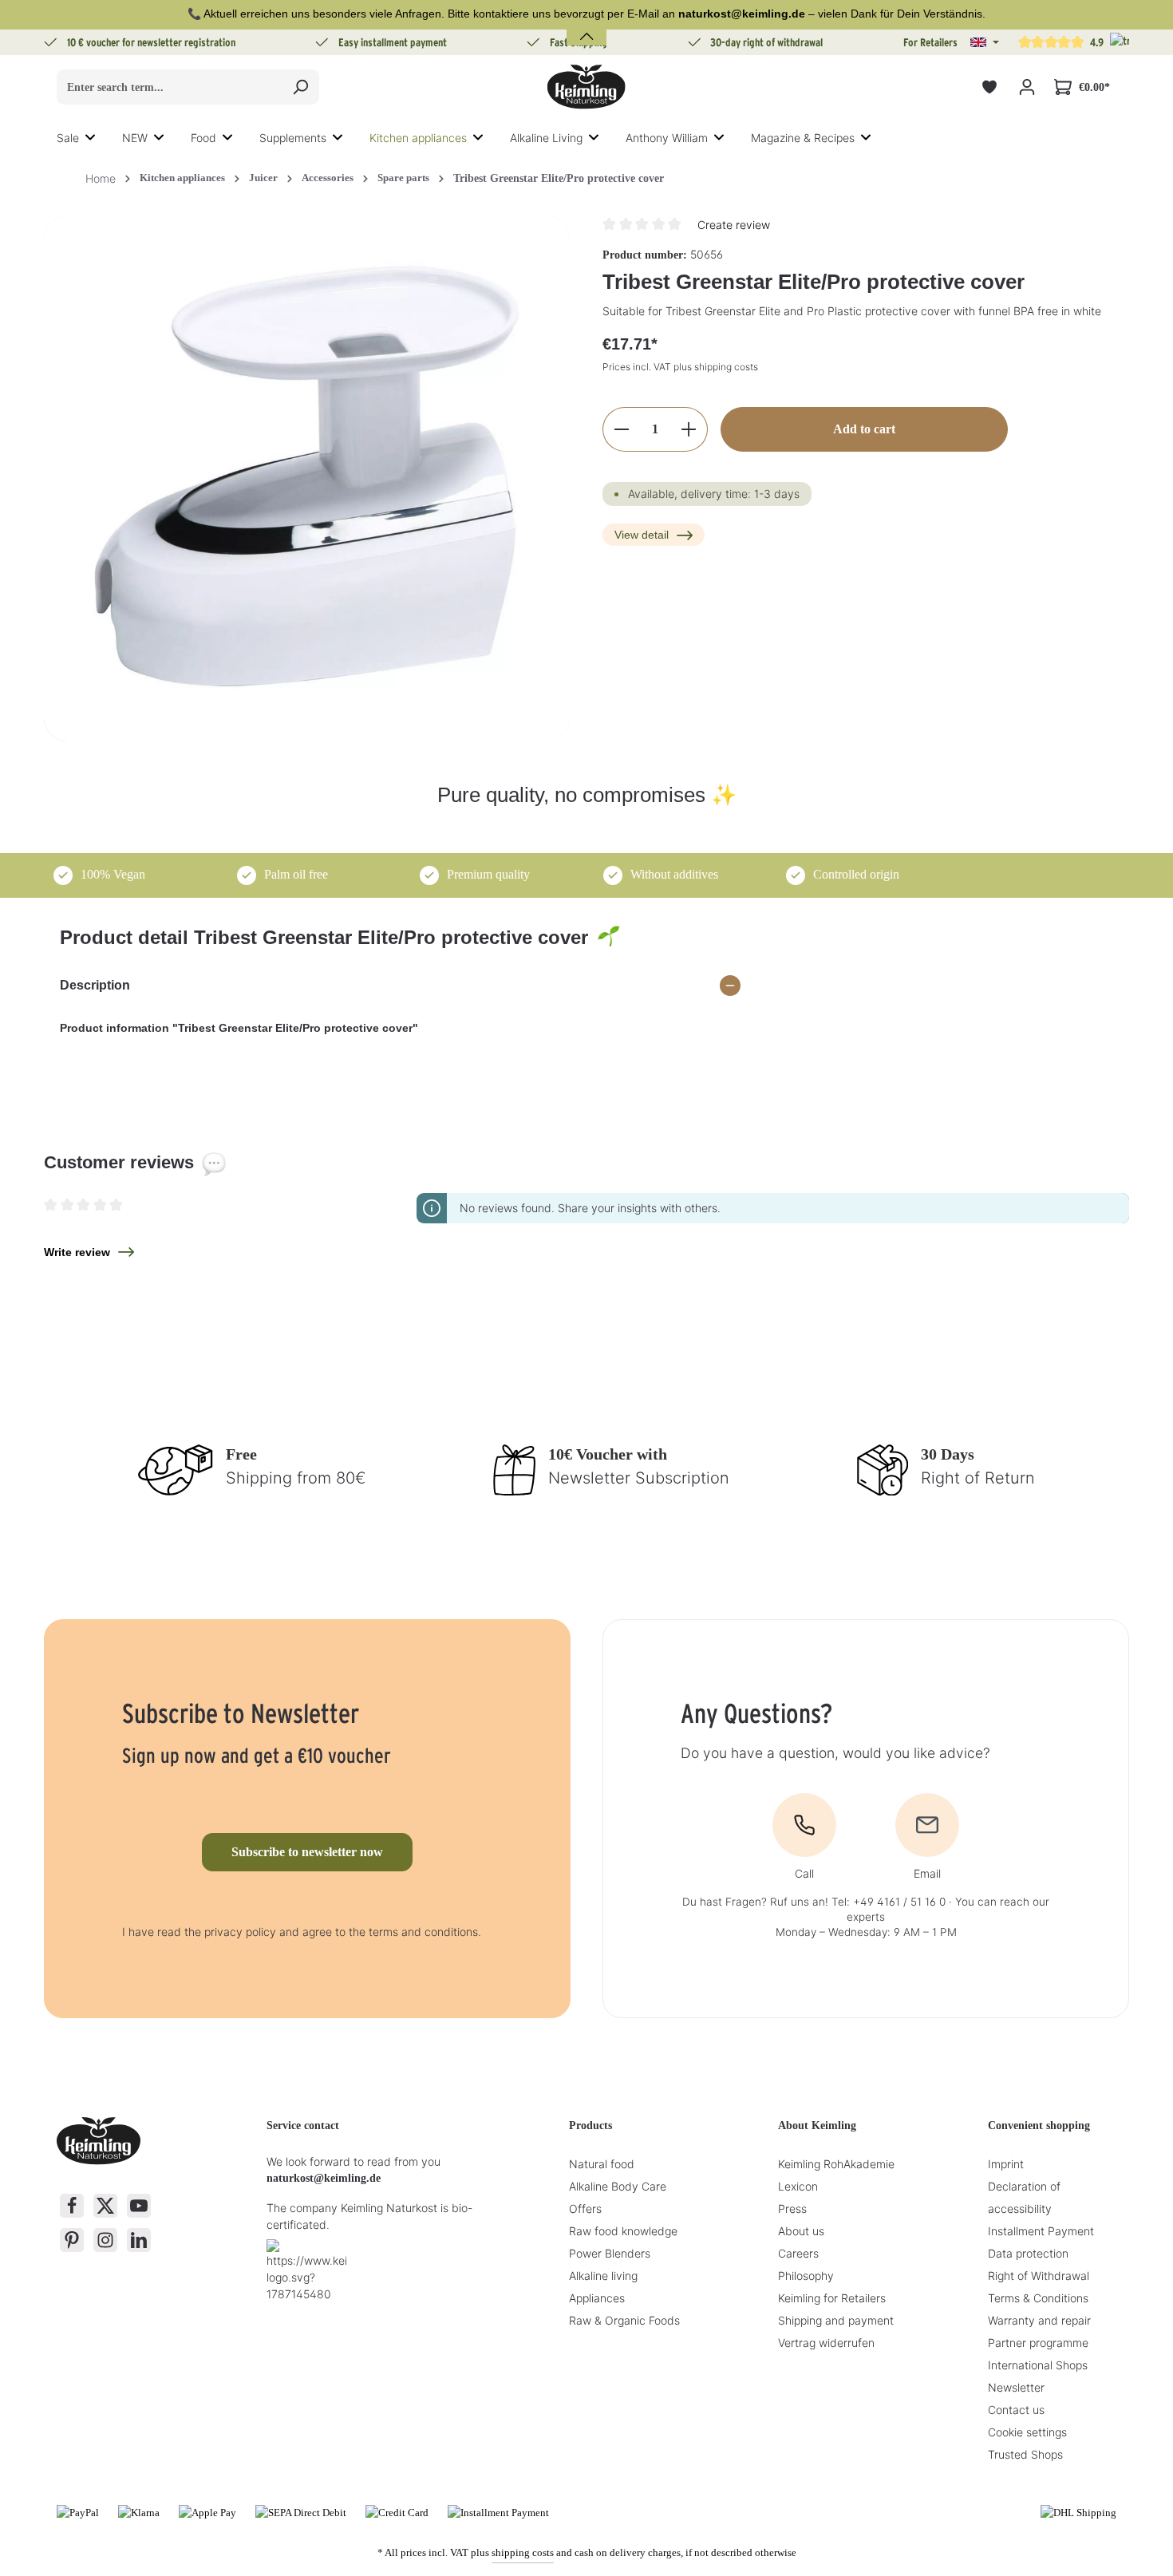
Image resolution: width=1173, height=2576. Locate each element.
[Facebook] (72, 2206)
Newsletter (1016, 2387)
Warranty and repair (1039, 2320)
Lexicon (798, 2186)
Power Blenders (610, 2253)
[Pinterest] (72, 2240)
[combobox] (170, 87)
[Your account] (1027, 87)
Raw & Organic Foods (624, 2320)
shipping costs (523, 2552)
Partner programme (1038, 2343)
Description (95, 985)
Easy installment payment (393, 42)
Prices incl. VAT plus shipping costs (680, 367)
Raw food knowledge (623, 2231)
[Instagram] (105, 2240)
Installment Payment (1041, 2231)
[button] (985, 42)
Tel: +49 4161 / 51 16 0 (889, 1902)
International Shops (1038, 2365)
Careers (798, 2253)
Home (101, 178)
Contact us (1016, 2410)
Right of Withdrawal (1039, 2276)
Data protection (1028, 2253)
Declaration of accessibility (1024, 2197)
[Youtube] (139, 2206)
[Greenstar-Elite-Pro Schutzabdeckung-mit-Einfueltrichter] (307, 478)
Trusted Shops (1025, 2454)
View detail (642, 535)
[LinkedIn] (139, 2240)
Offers (585, 2209)
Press (792, 2209)
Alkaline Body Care (618, 2186)
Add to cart (864, 429)
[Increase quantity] (689, 429)
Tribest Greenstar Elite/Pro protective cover (559, 178)
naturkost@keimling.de (324, 2178)
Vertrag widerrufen (826, 2343)
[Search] (300, 87)
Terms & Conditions (1038, 2298)
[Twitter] (105, 2206)
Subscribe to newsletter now (307, 1852)
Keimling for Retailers (832, 2298)
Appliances (597, 2298)
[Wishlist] (989, 87)
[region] (307, 478)
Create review (734, 225)
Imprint (1006, 2164)
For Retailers (930, 42)
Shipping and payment (836, 2320)
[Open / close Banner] (586, 27)
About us (801, 2231)
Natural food (602, 2164)
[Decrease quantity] (621, 429)
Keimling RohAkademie (836, 2164)
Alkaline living (603, 2276)
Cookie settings (1027, 2432)
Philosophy (806, 2276)
